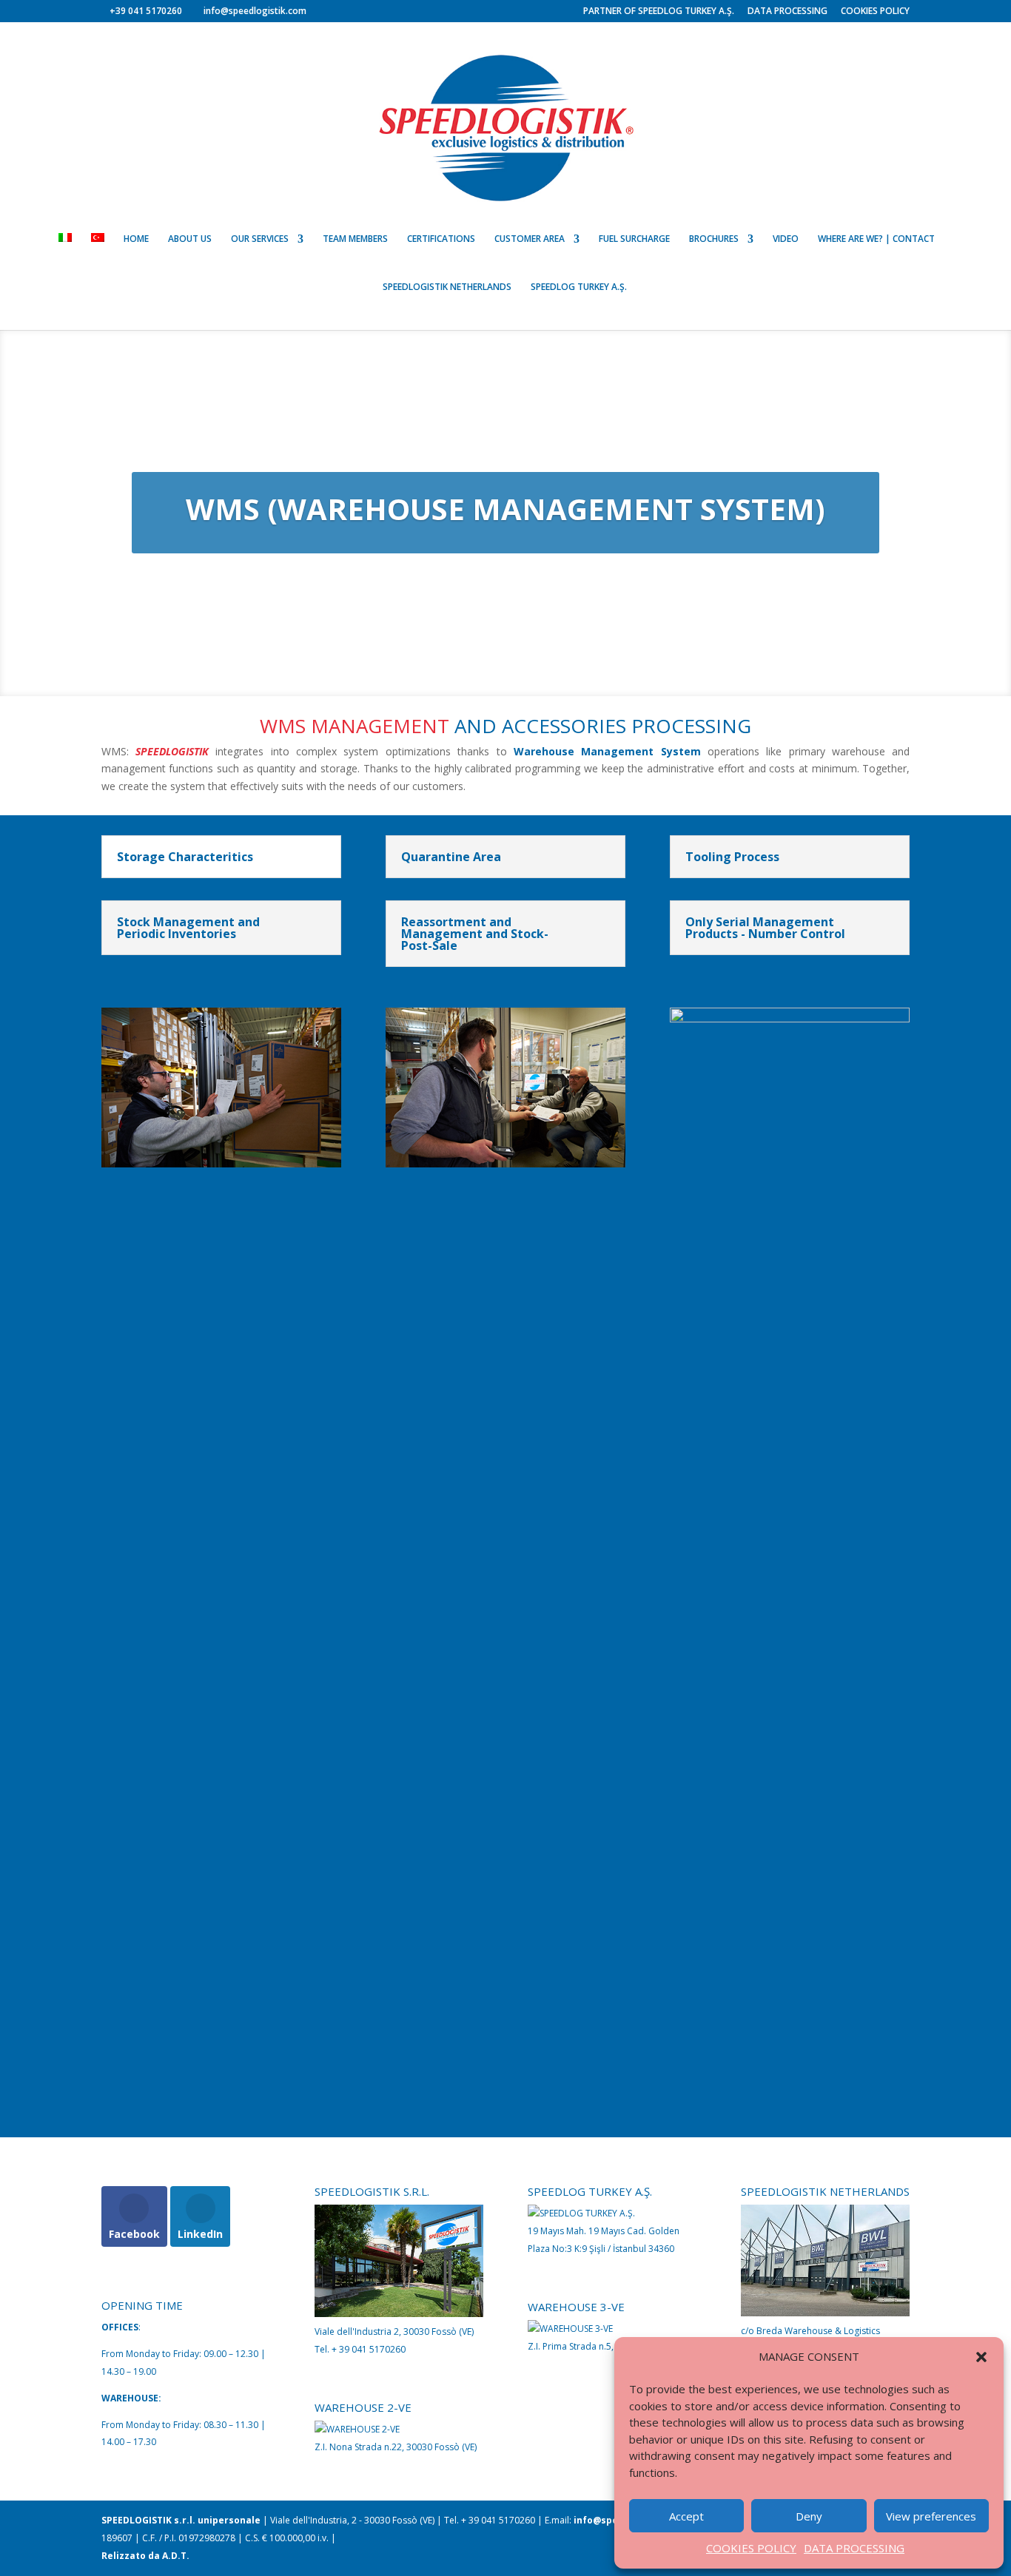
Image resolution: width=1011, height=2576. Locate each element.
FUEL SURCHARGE (634, 239)
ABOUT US (190, 239)
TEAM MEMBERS (355, 239)
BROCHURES (714, 239)
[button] (981, 2357)
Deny (809, 2516)
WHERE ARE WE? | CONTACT (876, 239)
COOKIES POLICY (751, 2548)
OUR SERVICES (260, 239)
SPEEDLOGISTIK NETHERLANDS (447, 287)
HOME (136, 239)
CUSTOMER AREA (530, 239)
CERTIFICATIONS (441, 239)
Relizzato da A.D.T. (145, 2556)
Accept (686, 2516)
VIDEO (786, 239)
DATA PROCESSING (854, 2548)
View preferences (931, 2516)
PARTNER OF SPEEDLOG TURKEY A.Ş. (659, 12)
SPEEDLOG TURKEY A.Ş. (579, 287)
